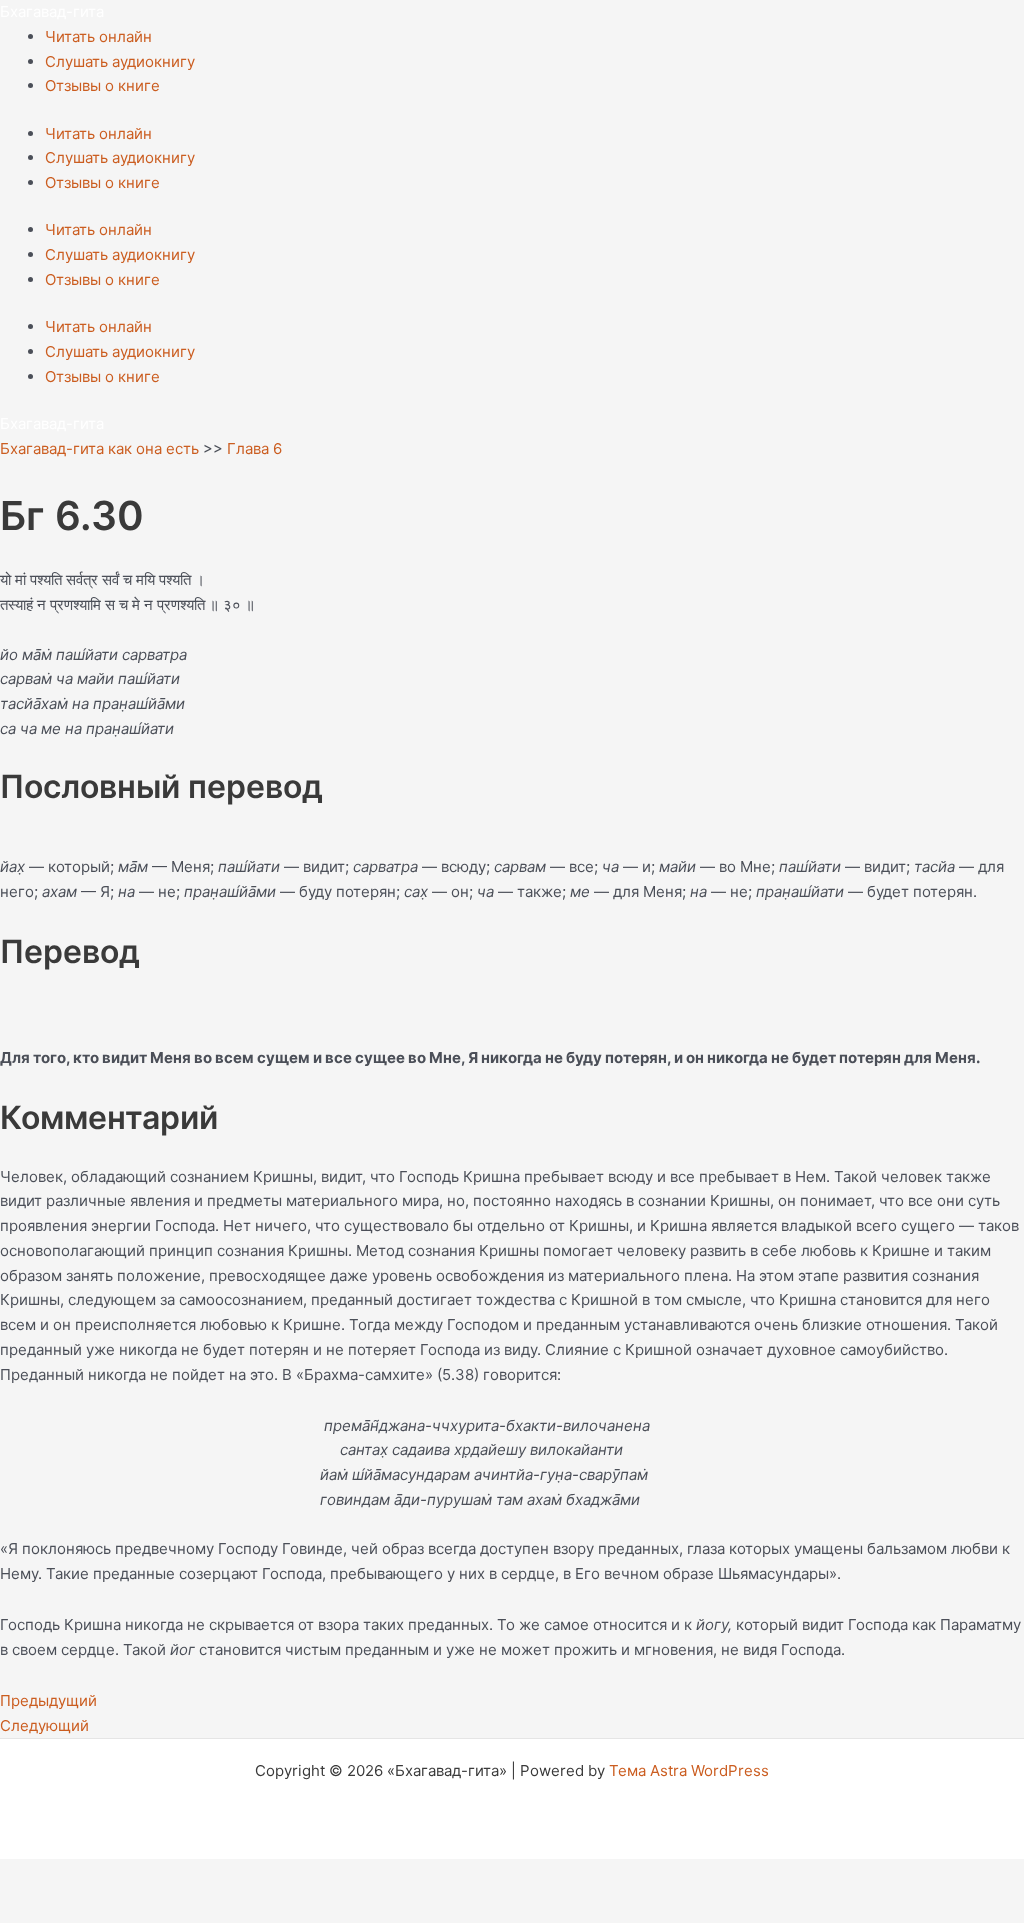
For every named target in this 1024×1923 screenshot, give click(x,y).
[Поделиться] (158, 1876)
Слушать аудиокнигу (120, 61)
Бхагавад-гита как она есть (99, 448)
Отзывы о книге (102, 85)
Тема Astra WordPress (689, 1770)
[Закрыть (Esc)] (222, 1876)
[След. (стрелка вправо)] (94, 1908)
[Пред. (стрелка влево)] (30, 1908)
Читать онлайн (98, 36)
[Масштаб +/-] (30, 1876)
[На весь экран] (94, 1876)
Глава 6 (254, 448)
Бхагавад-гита (52, 11)
